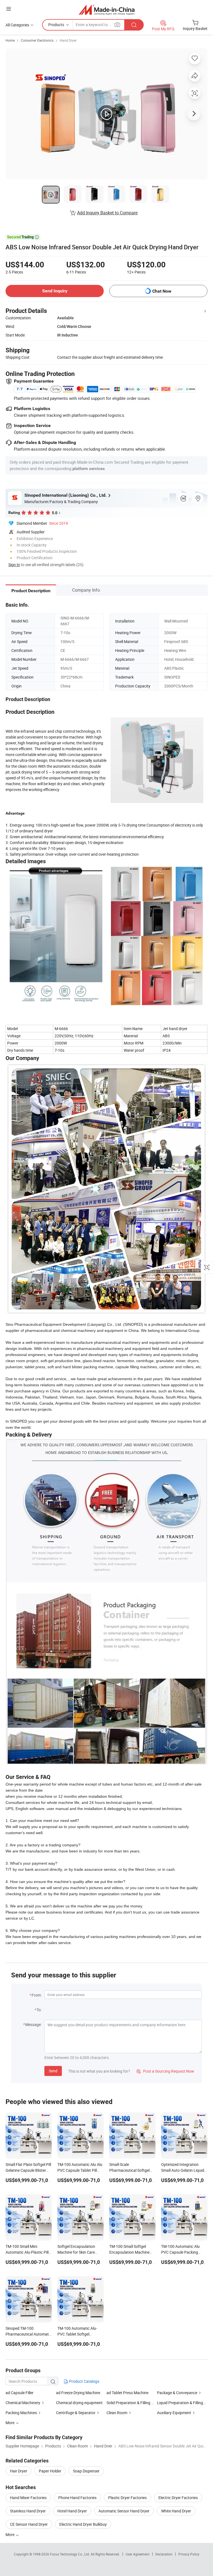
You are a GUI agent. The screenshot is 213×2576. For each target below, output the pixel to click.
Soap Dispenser (86, 2471)
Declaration (164, 2554)
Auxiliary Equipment (174, 2413)
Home (10, 40)
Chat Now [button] (162, 291)
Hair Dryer (19, 2471)
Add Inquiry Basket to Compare (107, 213)
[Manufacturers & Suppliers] (107, 10)
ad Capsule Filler (20, 2393)
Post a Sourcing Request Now (165, 2071)
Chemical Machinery (23, 2403)
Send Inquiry (55, 291)
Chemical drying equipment (79, 2403)
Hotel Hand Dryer (72, 2511)
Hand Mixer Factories (28, 2498)
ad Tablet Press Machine (127, 2393)
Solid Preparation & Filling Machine (136, 2403)
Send (53, 2071)
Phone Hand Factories (77, 2498)
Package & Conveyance (177, 2393)
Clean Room (117, 2413)
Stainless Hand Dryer (28, 2511)
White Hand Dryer (176, 2511)
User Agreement (138, 2554)
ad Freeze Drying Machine (78, 2393)
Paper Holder (50, 2471)
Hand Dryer (68, 40)
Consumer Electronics (37, 40)
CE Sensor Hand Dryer (29, 2524)
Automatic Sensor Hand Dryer (124, 2511)
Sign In (14, 565)
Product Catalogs (84, 2381)
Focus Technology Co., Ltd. (70, 2554)
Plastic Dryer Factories (127, 2498)
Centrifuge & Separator (76, 2413)
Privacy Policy (189, 2554)
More (10, 2534)
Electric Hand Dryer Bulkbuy (83, 2524)
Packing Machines (21, 2413)
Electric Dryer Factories (178, 2498)
